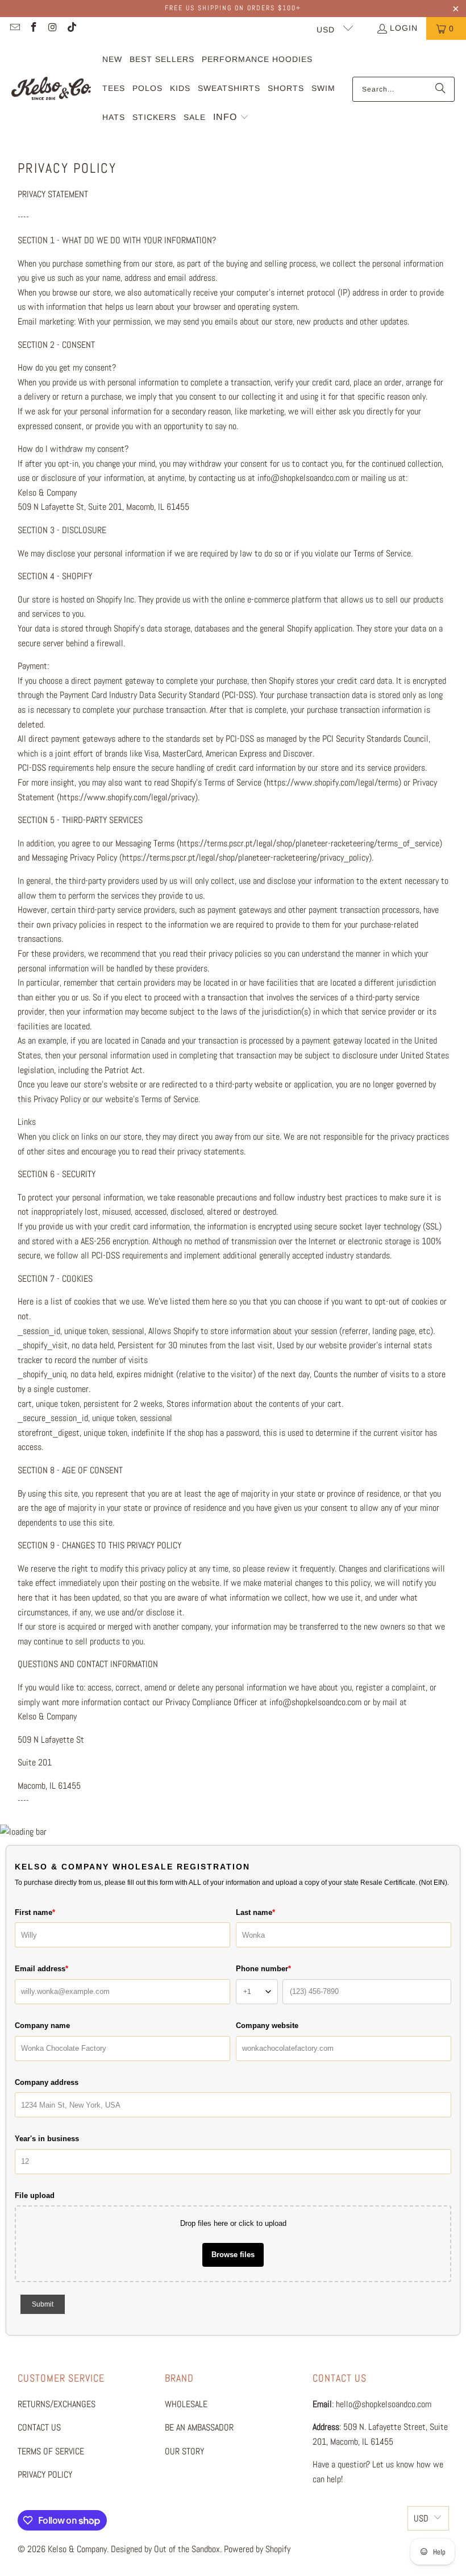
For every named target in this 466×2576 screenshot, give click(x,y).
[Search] (440, 89)
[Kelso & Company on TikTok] (72, 28)
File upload (35, 2195)
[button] (231, 118)
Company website (267, 2026)
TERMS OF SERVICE (51, 2451)
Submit (43, 2304)
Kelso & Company (77, 2549)
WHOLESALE (186, 2404)
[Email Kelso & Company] (14, 28)
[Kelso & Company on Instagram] (52, 28)
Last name (255, 1912)
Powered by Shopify (257, 2549)
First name (35, 1912)
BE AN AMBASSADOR (199, 2427)
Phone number (263, 1969)
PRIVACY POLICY (45, 2475)
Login (404, 28)
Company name (42, 2026)
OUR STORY (184, 2451)
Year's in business (47, 2139)
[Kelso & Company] (51, 89)
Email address (41, 1969)
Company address (47, 2082)
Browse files (233, 2255)
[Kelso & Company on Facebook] (34, 28)
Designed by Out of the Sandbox (165, 2549)
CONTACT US (39, 2427)
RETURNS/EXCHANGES (57, 2404)
